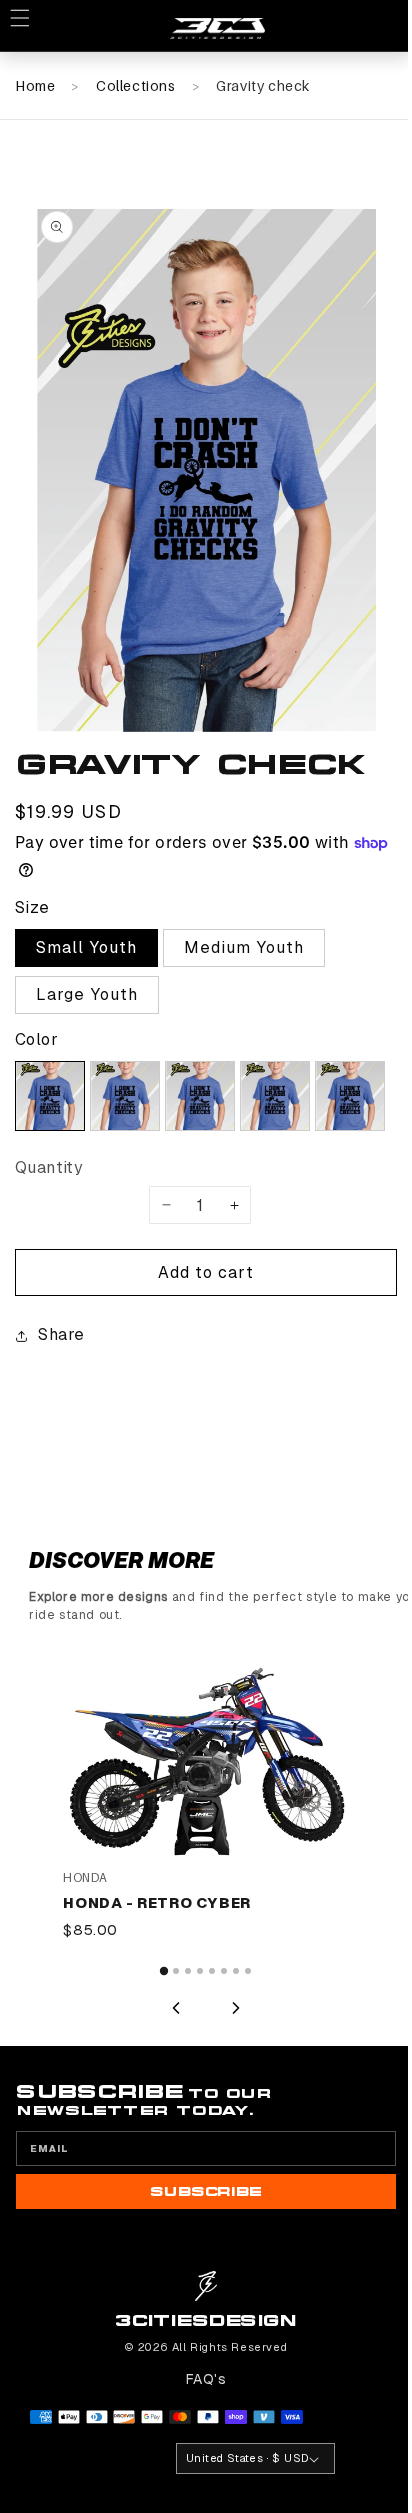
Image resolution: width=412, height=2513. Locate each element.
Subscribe (198, 2268)
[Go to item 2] (169, 2047)
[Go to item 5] (205, 2047)
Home (35, 85)
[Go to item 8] (241, 2047)
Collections (136, 85)
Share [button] (61, 1421)
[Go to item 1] (156, 2047)
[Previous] (169, 2084)
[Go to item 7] (229, 2047)
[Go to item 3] (181, 2047)
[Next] (229, 2084)
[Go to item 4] (193, 2047)
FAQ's (198, 2455)
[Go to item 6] (217, 2047)
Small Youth (86, 947)
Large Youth (87, 994)
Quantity (49, 1167)
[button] (30, 28)
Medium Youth (244, 947)
